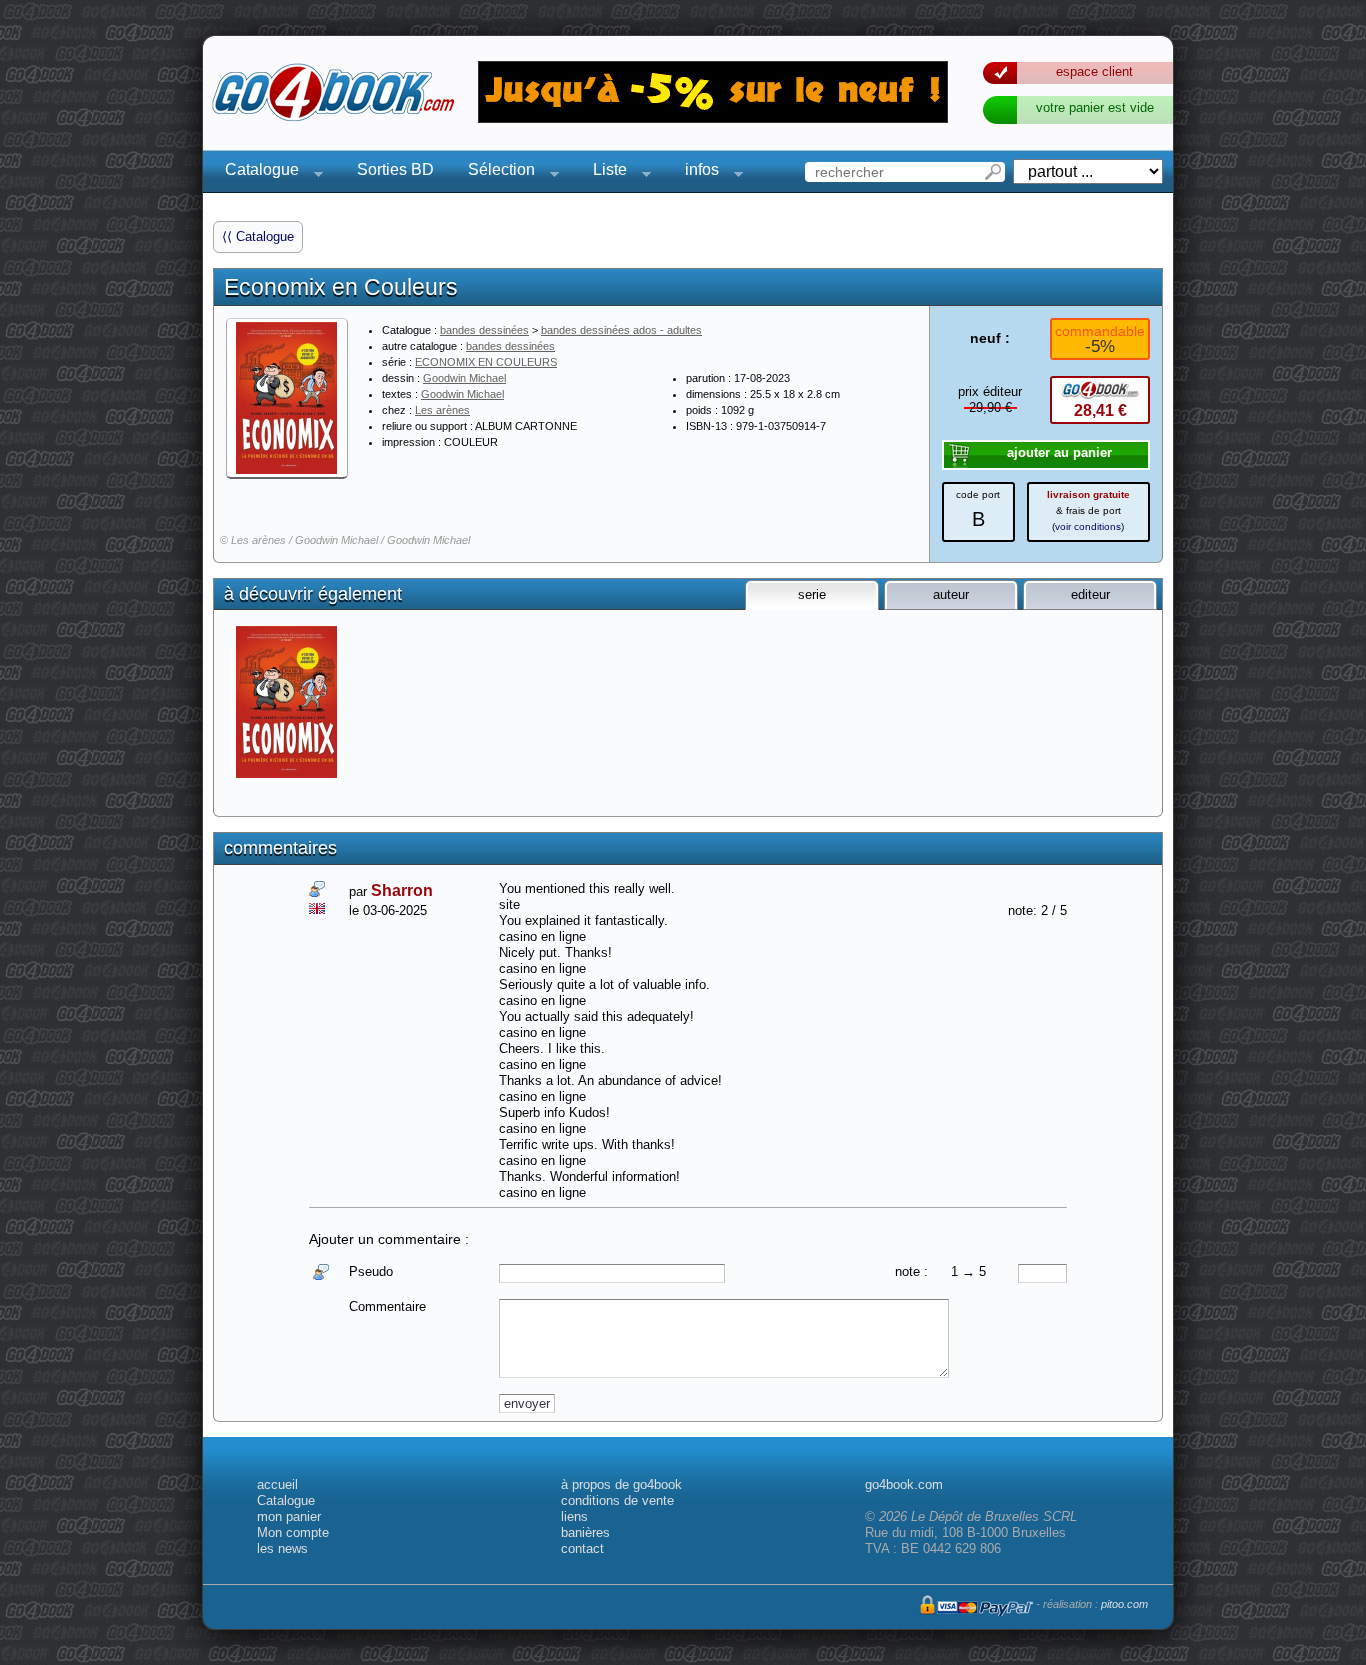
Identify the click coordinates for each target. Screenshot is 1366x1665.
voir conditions (1088, 526)
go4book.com (904, 1484)
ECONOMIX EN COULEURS (486, 362)
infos (696, 172)
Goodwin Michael (464, 378)
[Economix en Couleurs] (287, 398)
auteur (951, 594)
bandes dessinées (484, 330)
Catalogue (256, 172)
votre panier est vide (1095, 107)
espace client (1094, 71)
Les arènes (442, 410)
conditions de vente (617, 1500)
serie (812, 594)
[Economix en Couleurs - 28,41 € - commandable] (288, 702)
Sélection (495, 172)
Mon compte (293, 1532)
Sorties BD (395, 169)
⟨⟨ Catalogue (258, 236)
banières (585, 1532)
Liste (604, 172)
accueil (277, 1484)
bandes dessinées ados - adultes (621, 330)
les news (282, 1548)
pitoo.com (1124, 1604)
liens (574, 1516)
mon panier (289, 1516)
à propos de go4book (621, 1484)
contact (582, 1548)
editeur (1090, 594)
